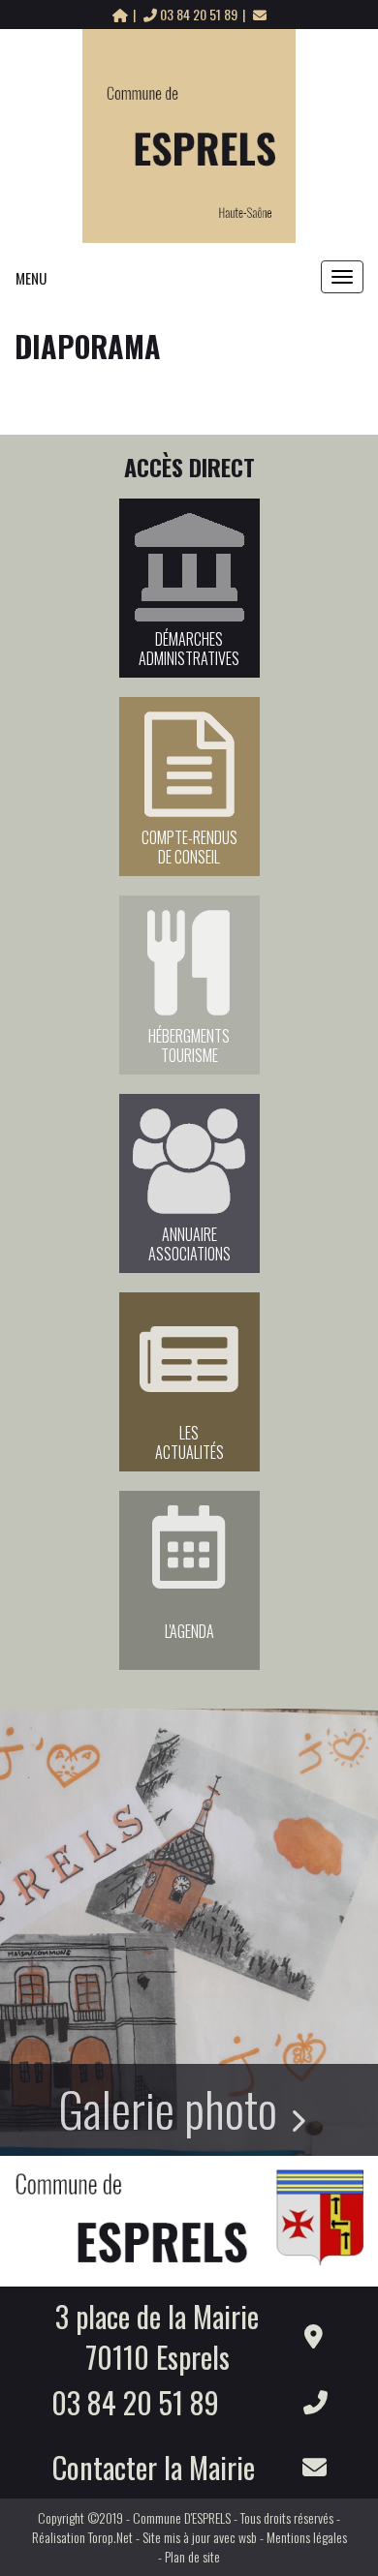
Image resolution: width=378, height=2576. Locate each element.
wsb (248, 2537)
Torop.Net (110, 2537)
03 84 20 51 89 (199, 14)
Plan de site (192, 2556)
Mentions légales (307, 2537)
